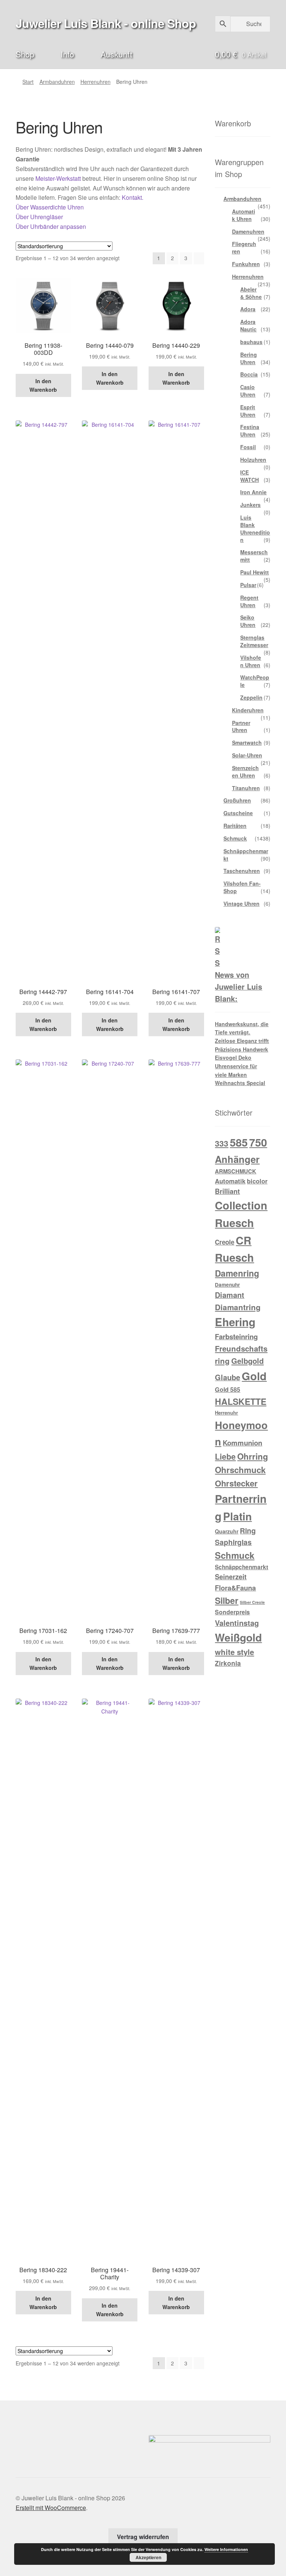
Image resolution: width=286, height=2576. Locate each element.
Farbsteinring (236, 1336)
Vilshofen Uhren (251, 661)
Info (67, 54)
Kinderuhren (248, 710)
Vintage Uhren (241, 904)
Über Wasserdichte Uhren (50, 207)
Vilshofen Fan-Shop (242, 887)
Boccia (249, 374)
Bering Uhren (249, 358)
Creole (225, 1242)
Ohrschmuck (240, 1470)
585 (239, 1142)
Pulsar (248, 585)
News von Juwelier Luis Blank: (239, 987)
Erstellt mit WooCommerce (51, 2508)
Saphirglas (233, 1542)
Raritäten (235, 826)
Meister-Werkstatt (58, 178)
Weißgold (238, 1637)
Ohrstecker (236, 1483)
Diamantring (238, 1307)
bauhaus (251, 342)
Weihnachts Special (240, 1083)
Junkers (250, 505)
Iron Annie (253, 492)
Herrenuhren (96, 82)
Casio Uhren (248, 391)
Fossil (248, 447)
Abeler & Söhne (251, 293)
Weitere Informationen (226, 2549)
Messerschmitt (254, 556)
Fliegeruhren (244, 247)
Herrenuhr (226, 1412)
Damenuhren (248, 231)
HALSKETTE (241, 1401)
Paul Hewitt (255, 572)
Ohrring (253, 1456)
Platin (237, 1516)
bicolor (257, 1181)
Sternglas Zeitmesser (254, 641)
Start (28, 82)
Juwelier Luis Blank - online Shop (106, 23)
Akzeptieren (148, 2557)
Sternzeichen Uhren (245, 772)
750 (258, 1142)
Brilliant (227, 1191)
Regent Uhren (249, 601)
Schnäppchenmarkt (246, 855)
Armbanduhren (57, 82)
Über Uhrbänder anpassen (51, 226)
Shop (25, 54)
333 (222, 1143)
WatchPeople (255, 681)
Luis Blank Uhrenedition (255, 528)
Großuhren (237, 800)
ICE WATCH (250, 476)
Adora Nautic (248, 325)
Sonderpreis (232, 1612)
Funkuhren (246, 264)
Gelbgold (247, 1361)
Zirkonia (228, 1663)
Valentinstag (237, 1623)
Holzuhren (253, 460)
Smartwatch (247, 742)
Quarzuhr (227, 1531)
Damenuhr (227, 1285)
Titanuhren (246, 788)
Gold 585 (228, 1389)
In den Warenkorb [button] (43, 385)
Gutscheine (238, 813)
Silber (227, 1600)
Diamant (230, 1295)
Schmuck (235, 838)
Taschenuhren (242, 871)
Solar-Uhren (247, 755)
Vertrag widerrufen (143, 2537)
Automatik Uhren (244, 215)
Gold (254, 1376)
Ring (248, 1530)
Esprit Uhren (248, 411)
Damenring (237, 1273)
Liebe (225, 1456)
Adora (248, 309)
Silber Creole (252, 1602)
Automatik (230, 1181)
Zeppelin (251, 697)
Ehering (235, 1322)
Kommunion (242, 1443)
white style (234, 1652)
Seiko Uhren (248, 621)
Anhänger (237, 1159)
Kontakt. (133, 197)
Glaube (228, 1377)
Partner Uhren (241, 726)
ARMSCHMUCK (236, 1171)
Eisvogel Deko (233, 1057)
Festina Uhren (250, 431)
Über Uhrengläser (39, 217)
